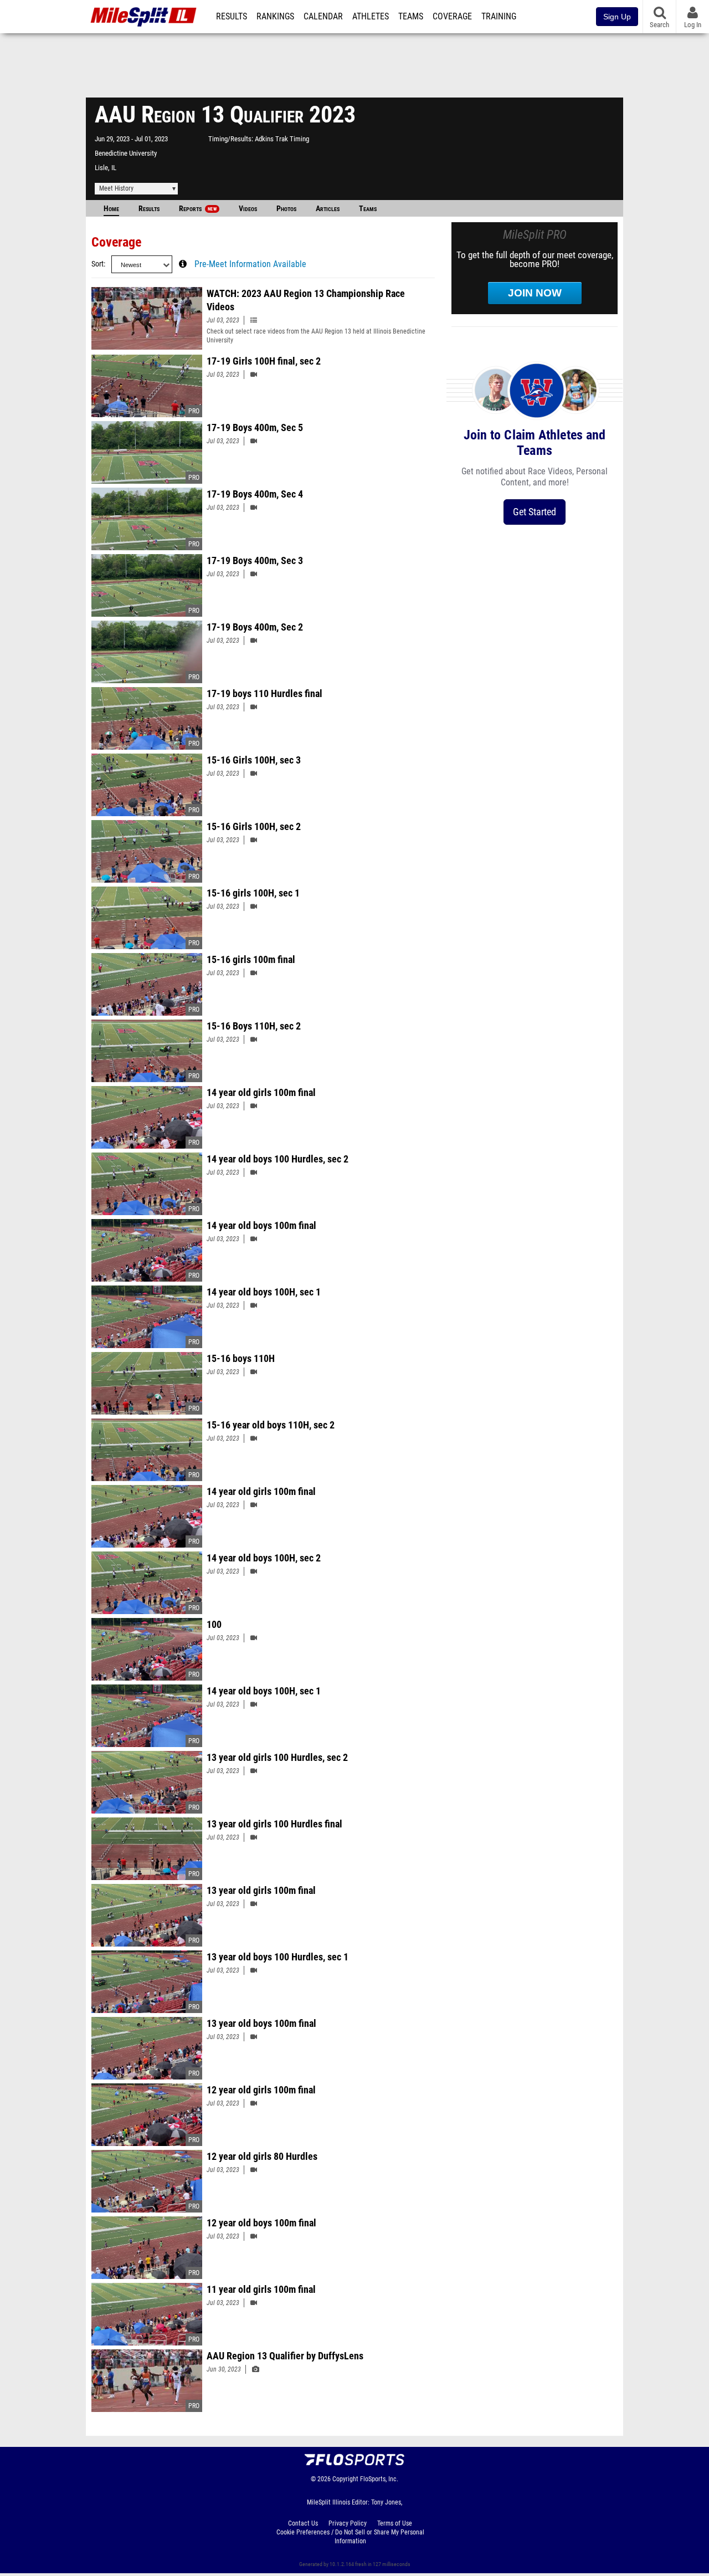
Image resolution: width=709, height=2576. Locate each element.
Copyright (345, 2479)
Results (232, 17)
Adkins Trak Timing (282, 139)
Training (499, 17)
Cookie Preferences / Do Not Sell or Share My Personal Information (350, 2537)
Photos (286, 209)
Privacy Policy (348, 2523)
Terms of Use (395, 2523)
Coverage (452, 17)
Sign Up (617, 17)
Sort (97, 264)
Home (111, 209)
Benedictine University (126, 153)
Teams (411, 17)
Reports (198, 209)
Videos (248, 209)
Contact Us (303, 2523)
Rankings (275, 17)
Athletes (371, 17)
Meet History (116, 188)
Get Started (535, 512)
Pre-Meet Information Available (250, 264)
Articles (328, 209)
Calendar (323, 17)
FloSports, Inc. (379, 2479)
